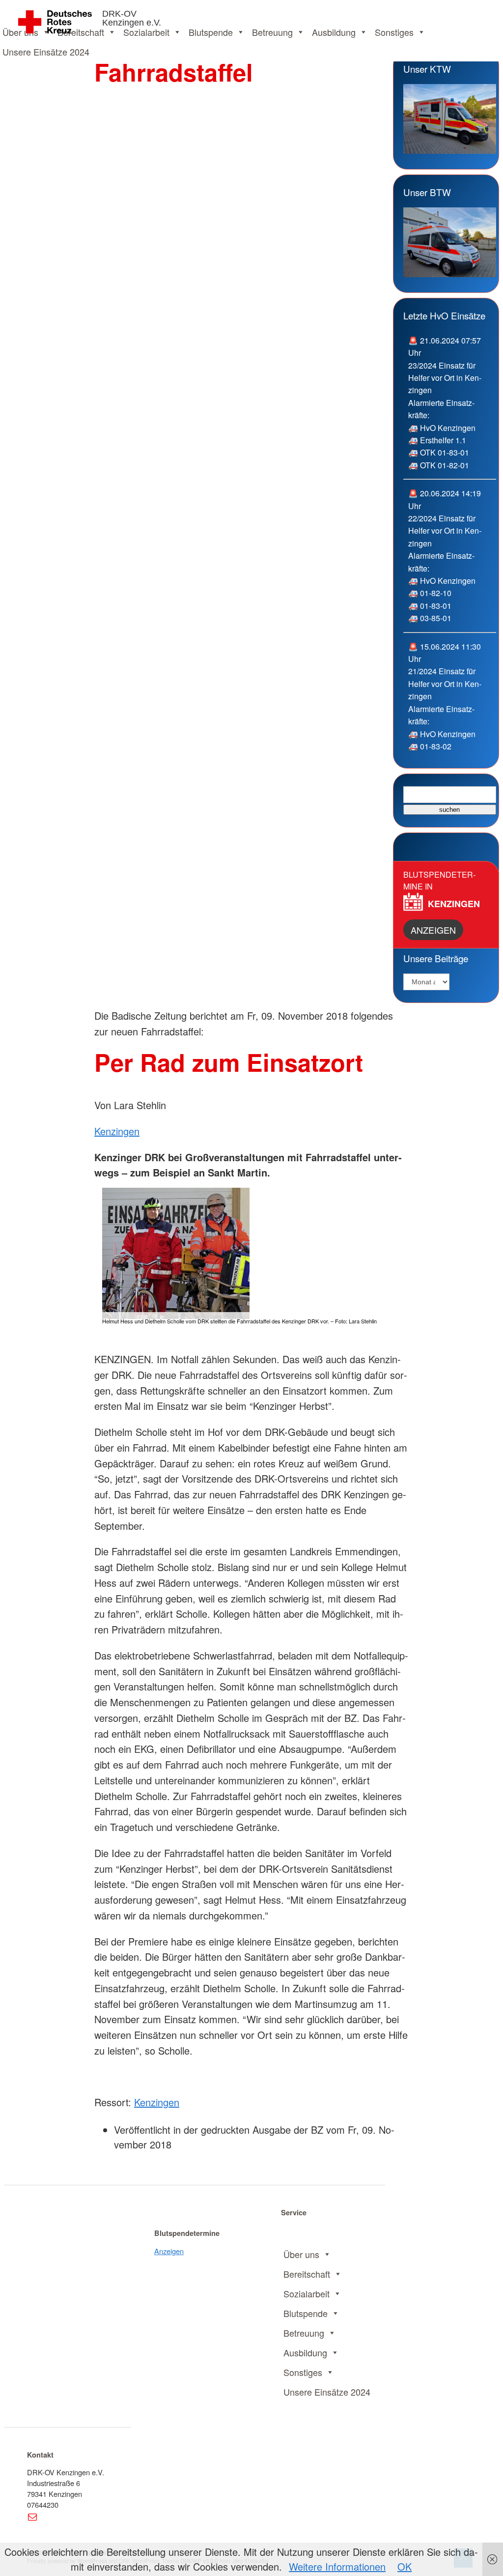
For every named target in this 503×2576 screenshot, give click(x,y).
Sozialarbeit (146, 32)
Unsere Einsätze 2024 (46, 52)
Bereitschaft (307, 2274)
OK (405, 2566)
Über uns (301, 2254)
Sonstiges (394, 32)
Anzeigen (169, 2251)
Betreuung (272, 32)
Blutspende (211, 32)
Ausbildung (334, 32)
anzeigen (433, 930)
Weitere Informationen (337, 2566)
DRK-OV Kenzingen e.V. (132, 18)
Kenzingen (117, 1131)
